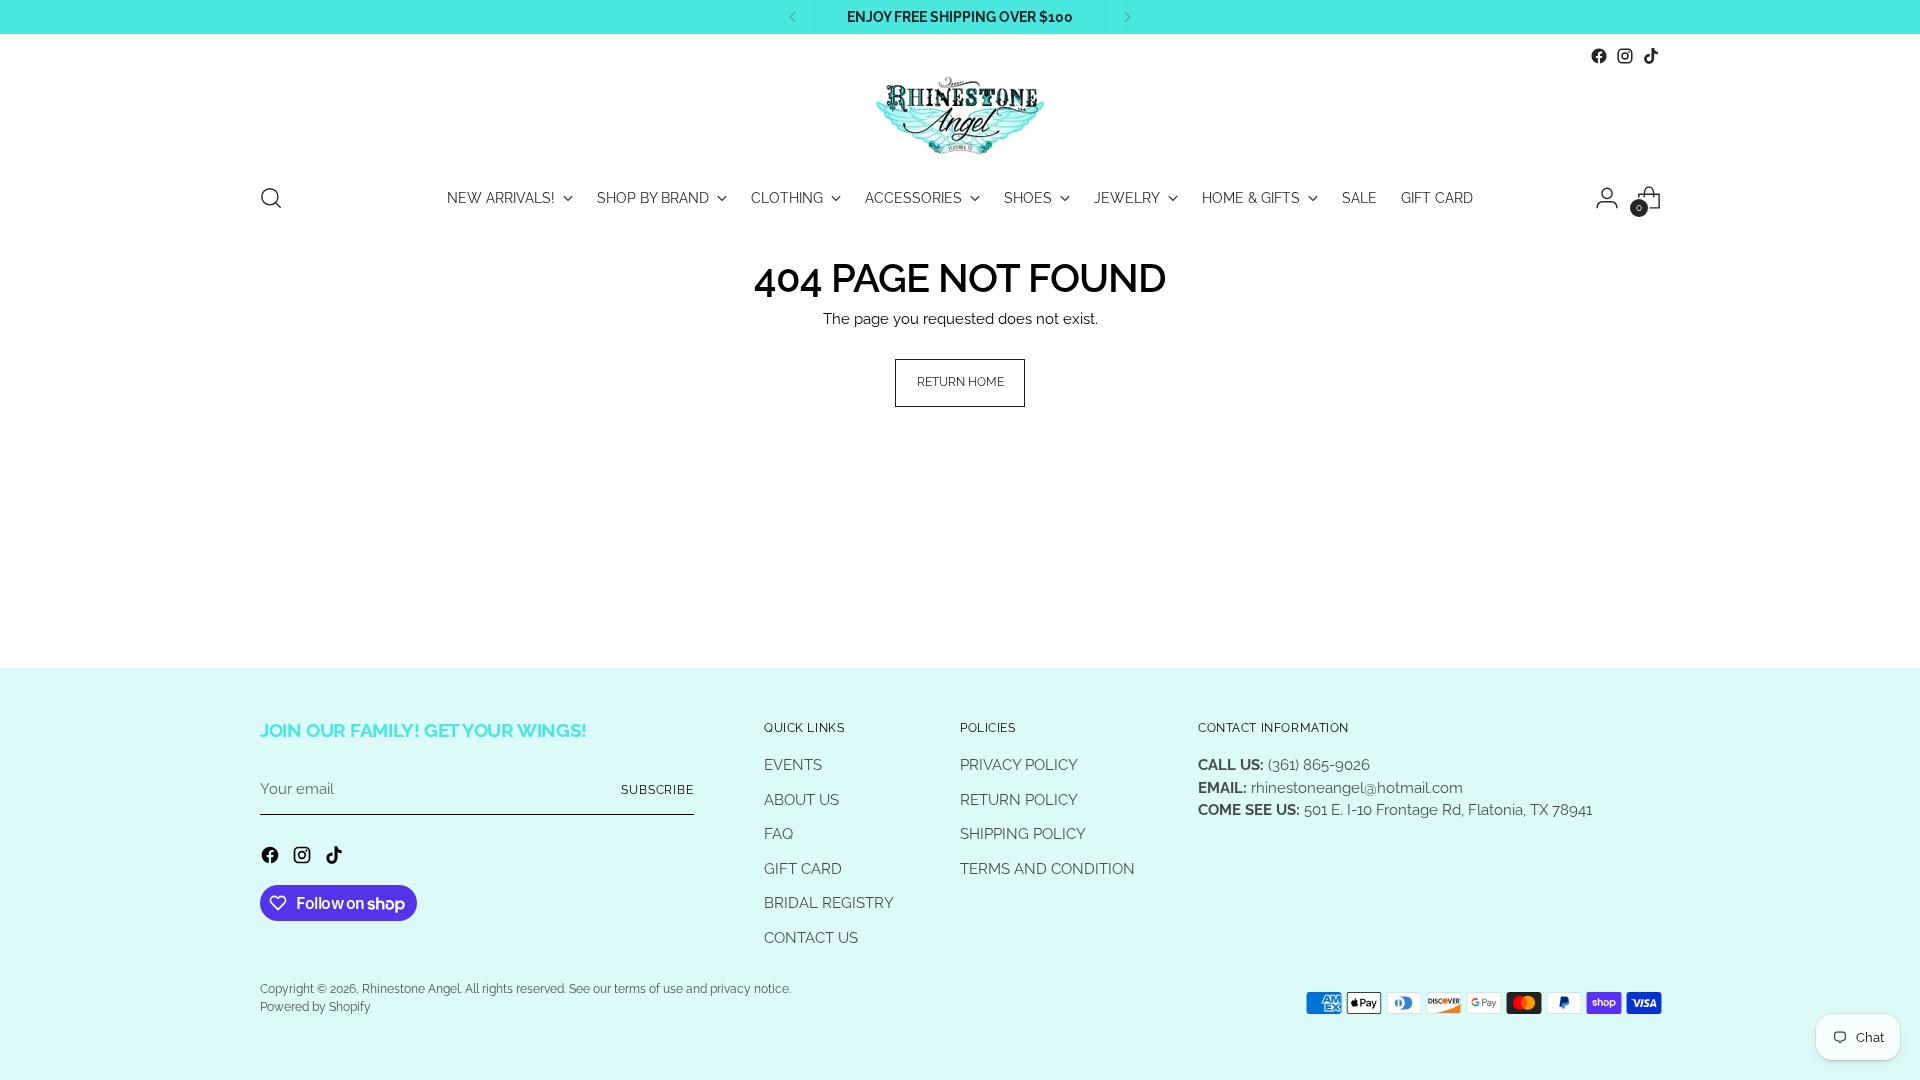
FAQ (778, 834)
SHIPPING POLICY (1023, 834)
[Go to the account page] (1607, 198)
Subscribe (657, 790)
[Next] (1127, 17)
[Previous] (793, 17)
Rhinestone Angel (411, 989)
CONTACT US (811, 938)
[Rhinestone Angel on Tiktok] (1651, 56)
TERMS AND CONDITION (1047, 869)
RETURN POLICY (1019, 800)
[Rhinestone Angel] (960, 117)
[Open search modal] (271, 198)
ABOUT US (801, 800)
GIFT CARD (803, 869)
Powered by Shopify (315, 1007)
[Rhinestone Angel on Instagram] (1625, 56)
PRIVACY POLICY (1019, 765)
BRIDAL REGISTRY (829, 903)
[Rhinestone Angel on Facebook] (1599, 56)
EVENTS (793, 765)
